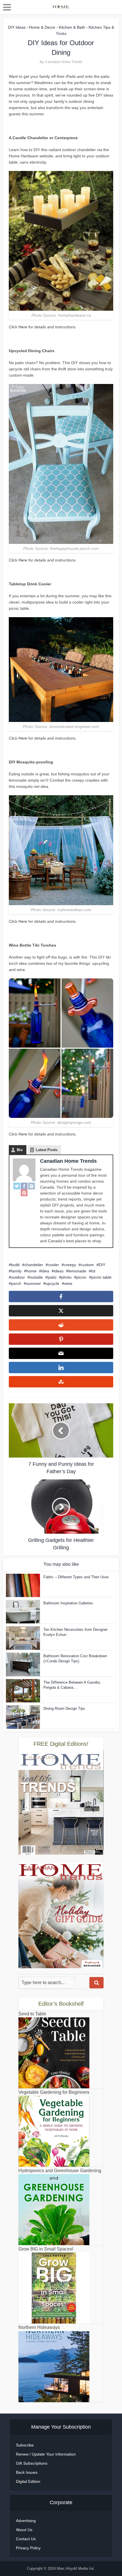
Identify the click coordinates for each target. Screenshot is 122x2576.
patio (52, 1277)
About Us (24, 2530)
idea (45, 1271)
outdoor (18, 1277)
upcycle (52, 1283)
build (15, 1265)
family (16, 1271)
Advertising (26, 2521)
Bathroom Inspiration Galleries (68, 1603)
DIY (102, 1265)
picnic (81, 1277)
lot (93, 1271)
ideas (59, 1271)
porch (16, 1283)
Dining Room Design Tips (64, 1708)
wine (68, 1283)
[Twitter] (17, 1186)
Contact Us (26, 2539)
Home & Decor (42, 27)
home (31, 1271)
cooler (53, 1265)
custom (87, 1265)
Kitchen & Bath (72, 27)
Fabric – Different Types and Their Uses (76, 1577)
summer (33, 1283)
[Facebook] (24, 1186)
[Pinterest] (24, 1193)
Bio (20, 1150)
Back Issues (27, 2472)
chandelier (34, 1265)
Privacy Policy (28, 2548)
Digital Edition (28, 2481)
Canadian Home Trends (64, 62)
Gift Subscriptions (32, 2463)
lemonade (77, 1271)
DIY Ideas (17, 27)
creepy (70, 1265)
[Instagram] (31, 1186)
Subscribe (25, 2445)
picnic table (101, 1277)
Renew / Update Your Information (46, 2454)
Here (23, 327)
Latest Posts (47, 1150)
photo (66, 1277)
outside (36, 1277)
